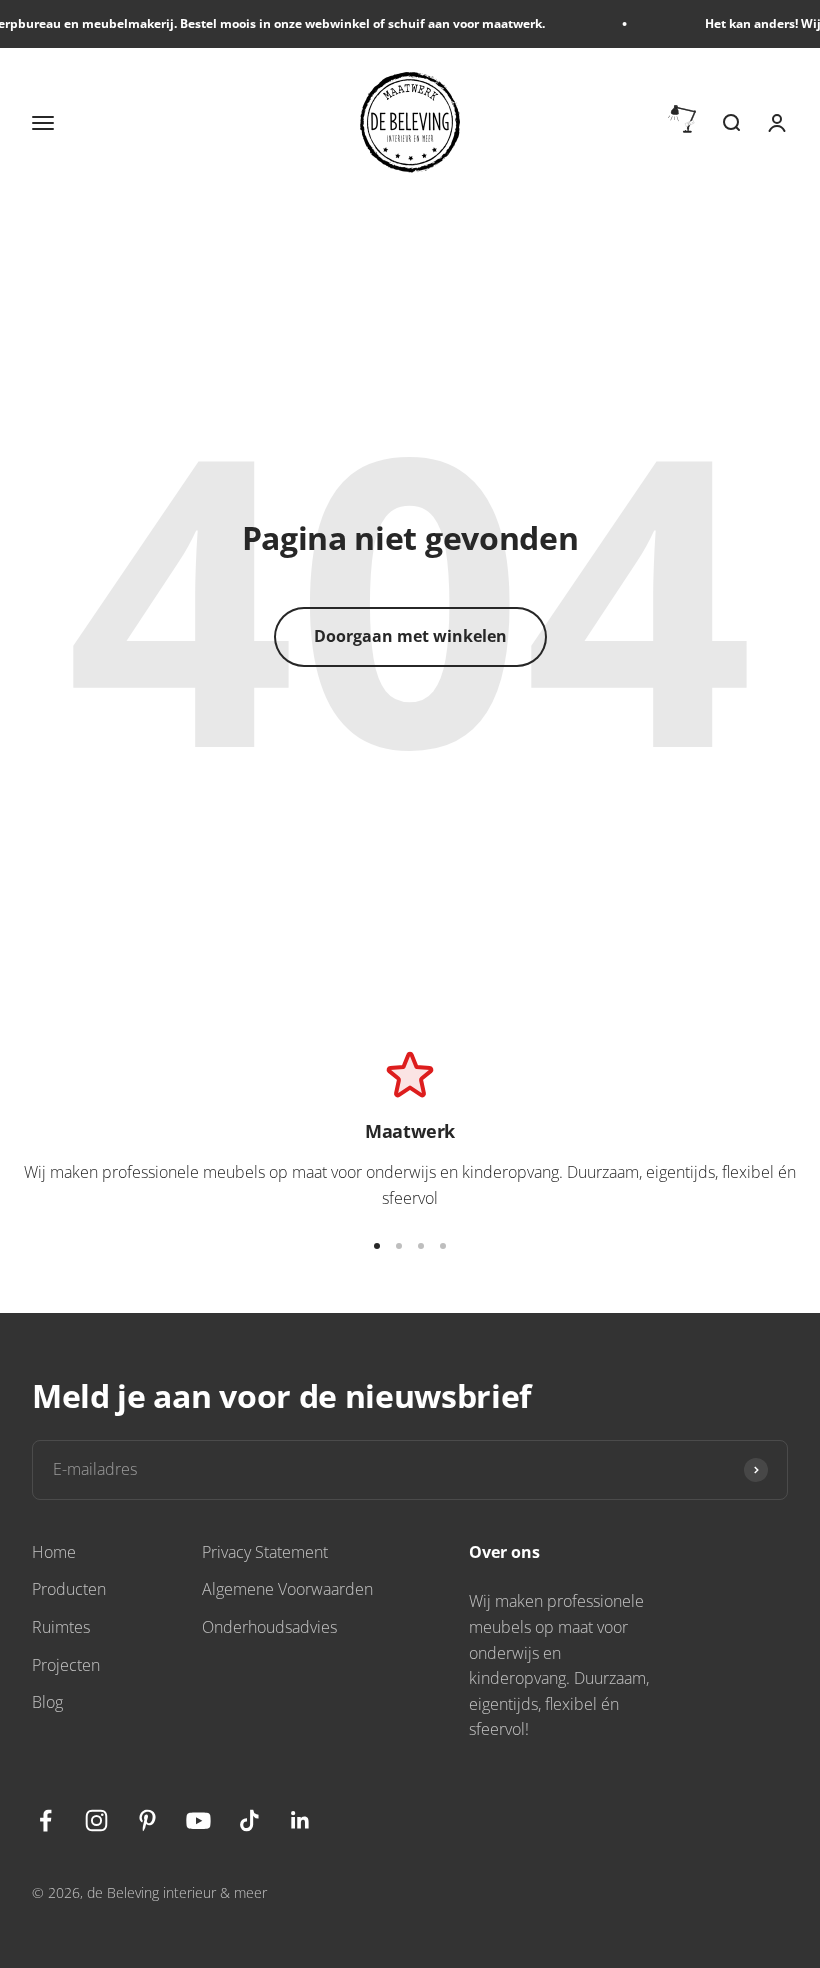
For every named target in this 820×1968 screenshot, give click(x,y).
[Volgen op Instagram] (96, 1820)
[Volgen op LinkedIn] (300, 1820)
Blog (47, 1702)
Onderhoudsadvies (269, 1627)
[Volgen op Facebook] (45, 1820)
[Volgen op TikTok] (249, 1820)
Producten (69, 1589)
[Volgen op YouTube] (198, 1820)
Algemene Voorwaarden (287, 1589)
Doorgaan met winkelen (410, 636)
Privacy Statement (265, 1552)
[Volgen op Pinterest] (147, 1820)
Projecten (66, 1665)
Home (54, 1552)
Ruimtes (61, 1627)
